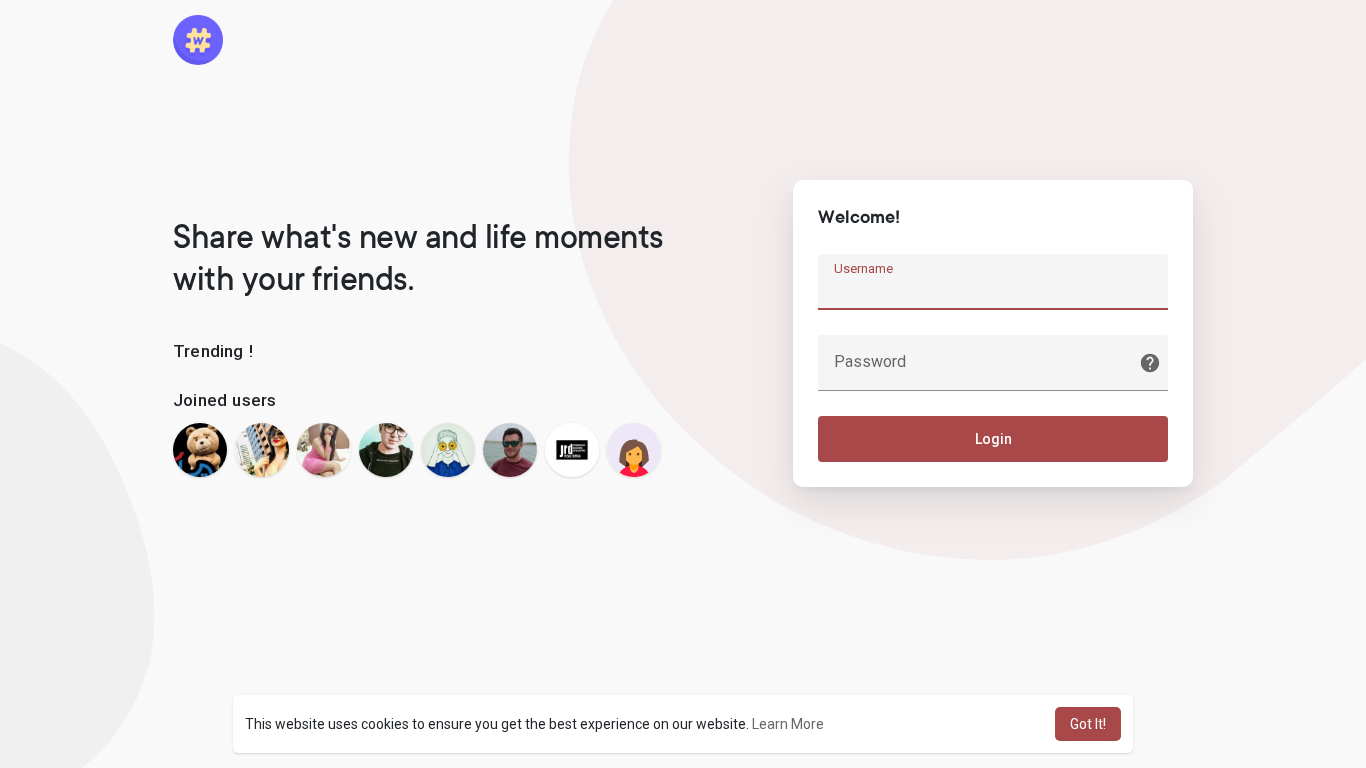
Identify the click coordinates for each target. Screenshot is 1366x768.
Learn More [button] (788, 724)
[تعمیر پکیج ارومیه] (200, 450)
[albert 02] (386, 450)
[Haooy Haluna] (448, 450)
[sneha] (262, 450)
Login (993, 439)
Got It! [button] (1088, 724)
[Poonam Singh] (324, 450)
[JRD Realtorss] (572, 450)
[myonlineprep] (634, 450)
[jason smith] (510, 450)
